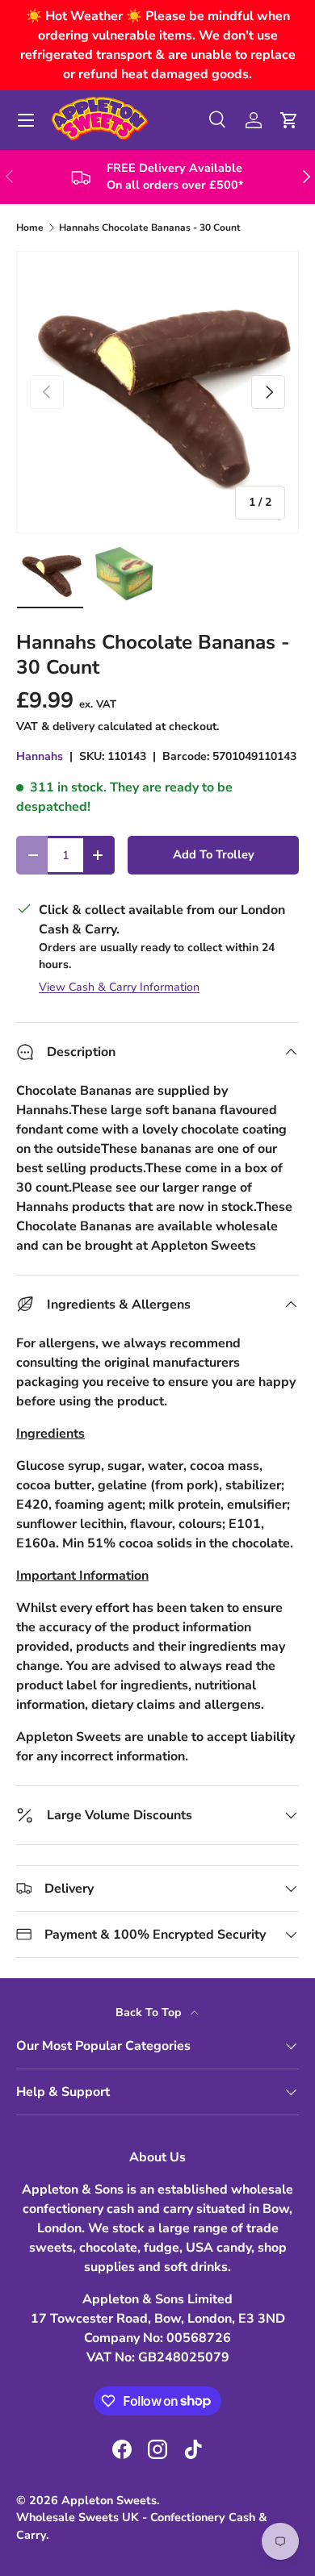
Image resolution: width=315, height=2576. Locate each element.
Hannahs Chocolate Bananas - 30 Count (150, 228)
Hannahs (40, 756)
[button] (289, 120)
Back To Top (150, 2012)
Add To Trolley (214, 854)
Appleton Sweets (109, 2500)
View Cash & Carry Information (119, 987)
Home (30, 228)
